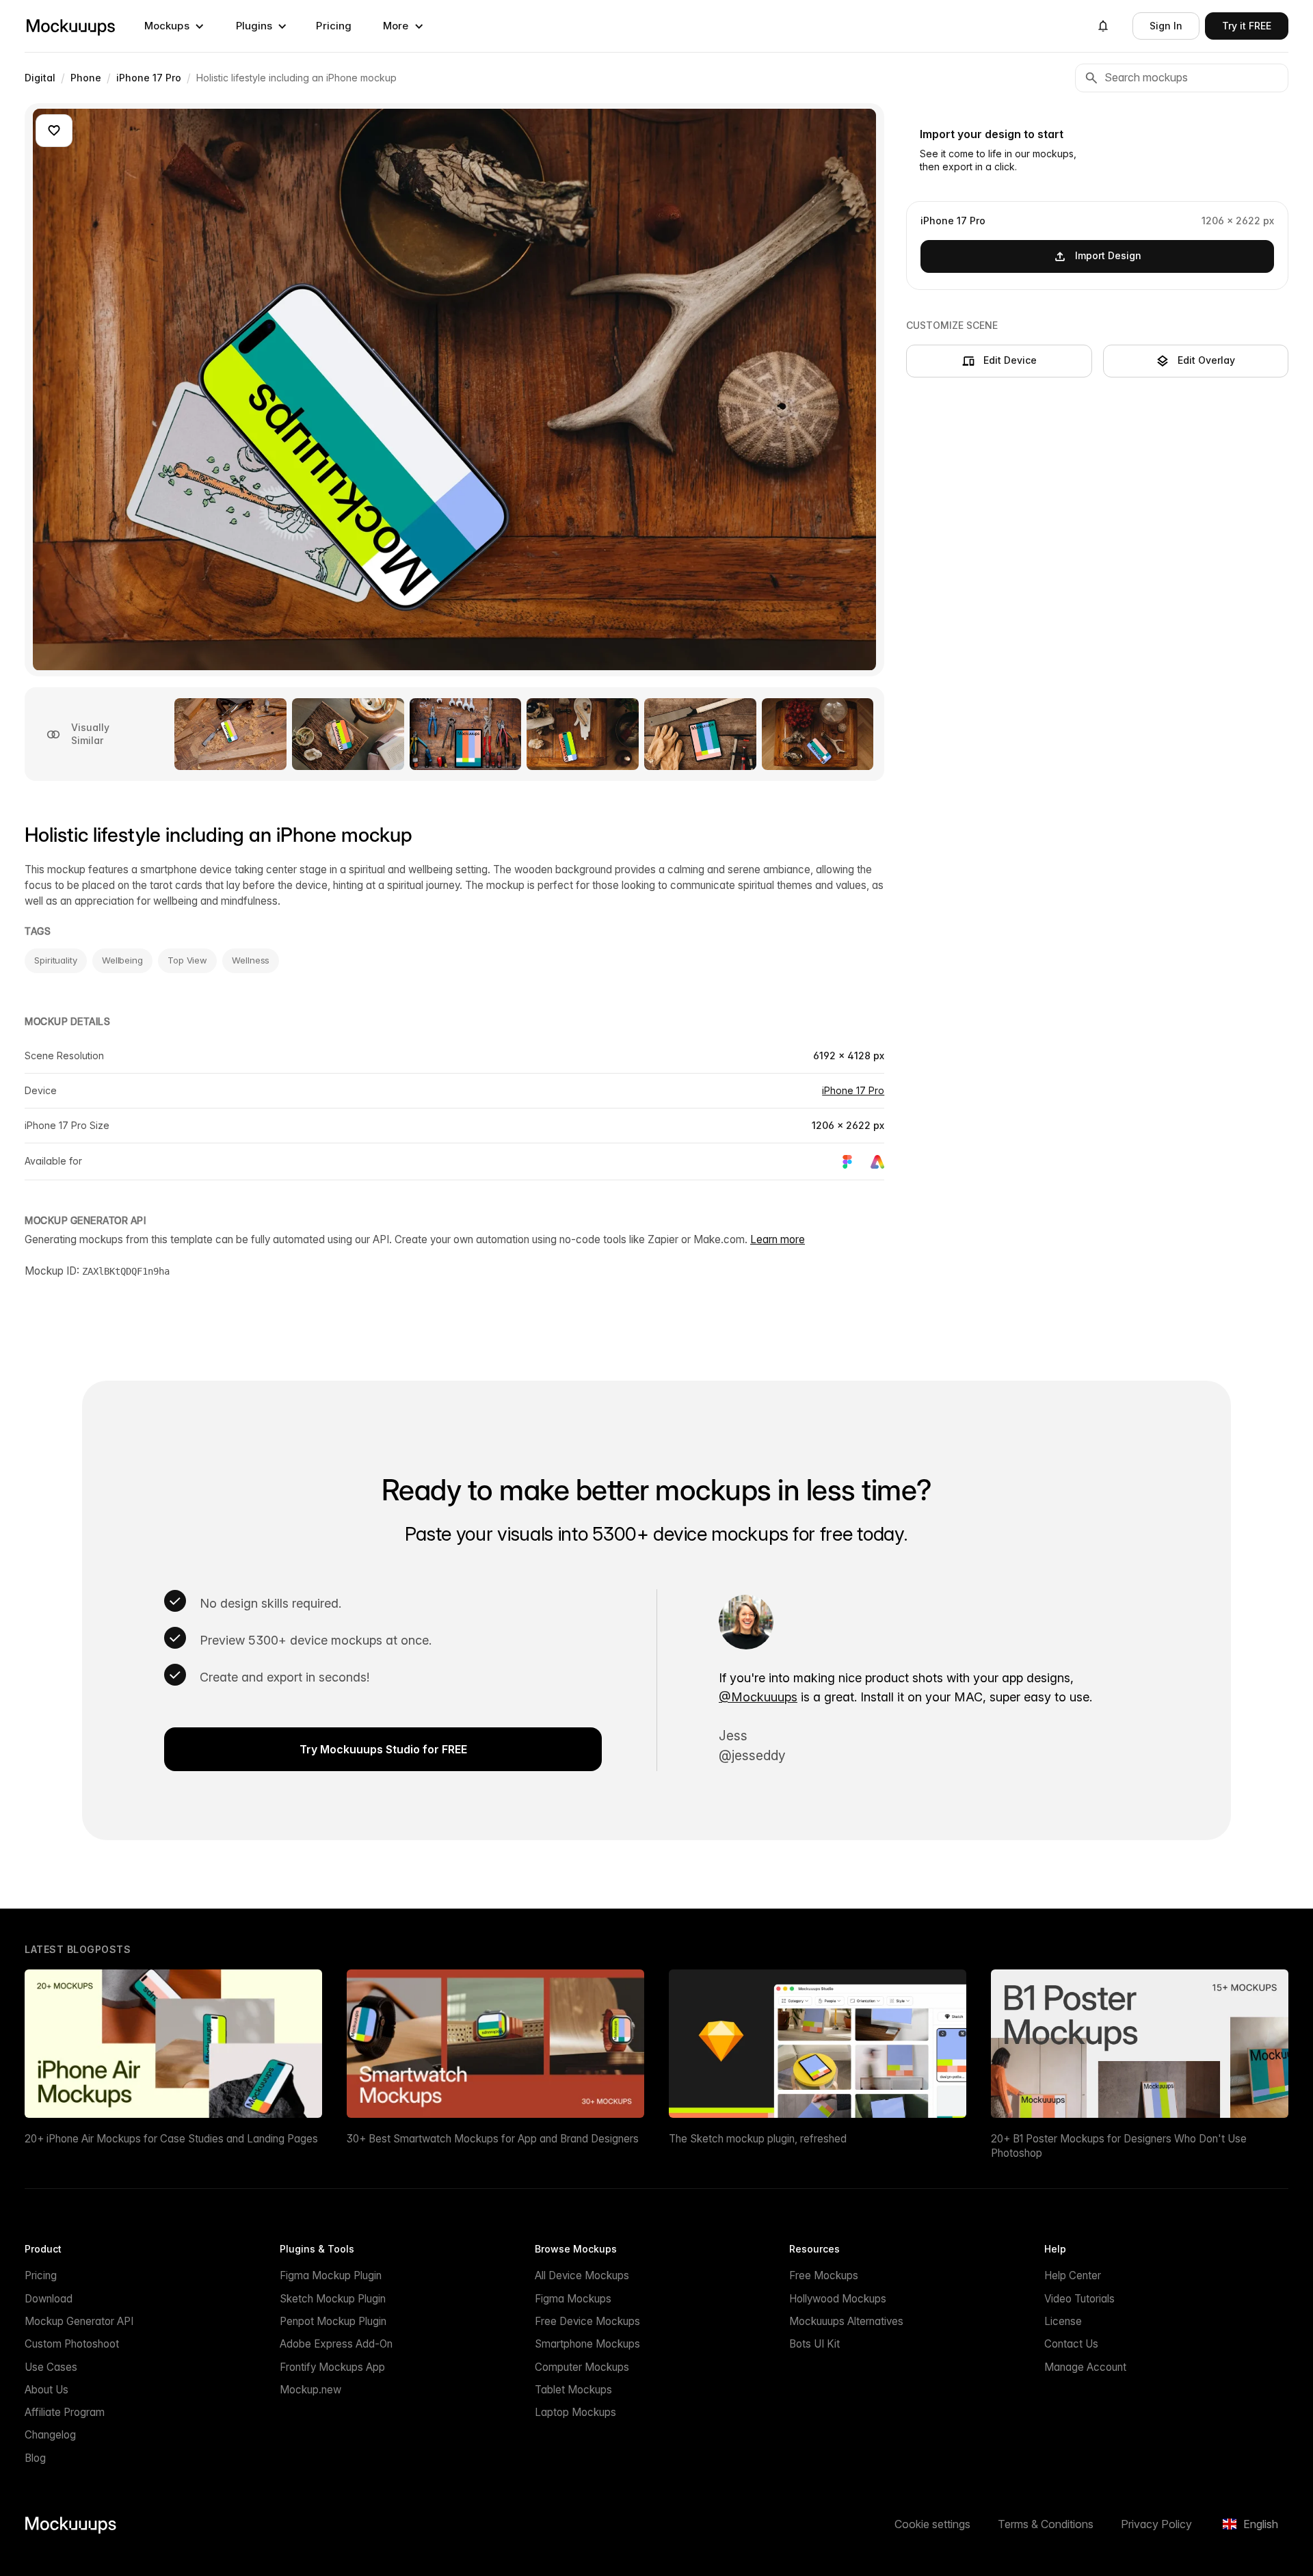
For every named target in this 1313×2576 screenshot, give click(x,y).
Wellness (251, 960)
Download (49, 2299)
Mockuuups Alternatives (846, 2321)
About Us (47, 2390)
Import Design (1108, 255)
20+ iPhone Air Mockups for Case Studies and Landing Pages (171, 2139)
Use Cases (51, 2367)
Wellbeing (122, 960)
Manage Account (1085, 2367)
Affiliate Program (65, 2412)
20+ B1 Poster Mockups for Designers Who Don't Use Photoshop (1119, 2146)
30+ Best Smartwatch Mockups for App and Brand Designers (493, 2139)
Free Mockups (824, 2275)
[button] (174, 26)
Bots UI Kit (814, 2344)
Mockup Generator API (79, 2321)
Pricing (334, 26)
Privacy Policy (1156, 2524)
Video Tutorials (1079, 2299)
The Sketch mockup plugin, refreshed (758, 2139)
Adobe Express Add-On (336, 2344)
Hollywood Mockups (838, 2299)
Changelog (50, 2435)
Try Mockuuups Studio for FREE (383, 1749)
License (1063, 2321)
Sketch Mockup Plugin (333, 2299)
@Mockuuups (758, 1697)
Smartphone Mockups (587, 2344)
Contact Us (1071, 2344)
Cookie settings (932, 2524)
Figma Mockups (573, 2299)
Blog (35, 2458)
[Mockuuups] (70, 26)
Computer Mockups (582, 2367)
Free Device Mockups (587, 2321)
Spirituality (56, 960)
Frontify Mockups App (332, 2367)
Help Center (1073, 2275)
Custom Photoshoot (72, 2344)
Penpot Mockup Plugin (333, 2321)
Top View (187, 960)
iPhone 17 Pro (853, 1090)
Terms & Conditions (1046, 2524)
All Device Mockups (582, 2275)
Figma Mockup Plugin (331, 2275)
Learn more (778, 1239)
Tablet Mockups (573, 2390)
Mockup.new (310, 2390)
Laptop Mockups (575, 2412)
